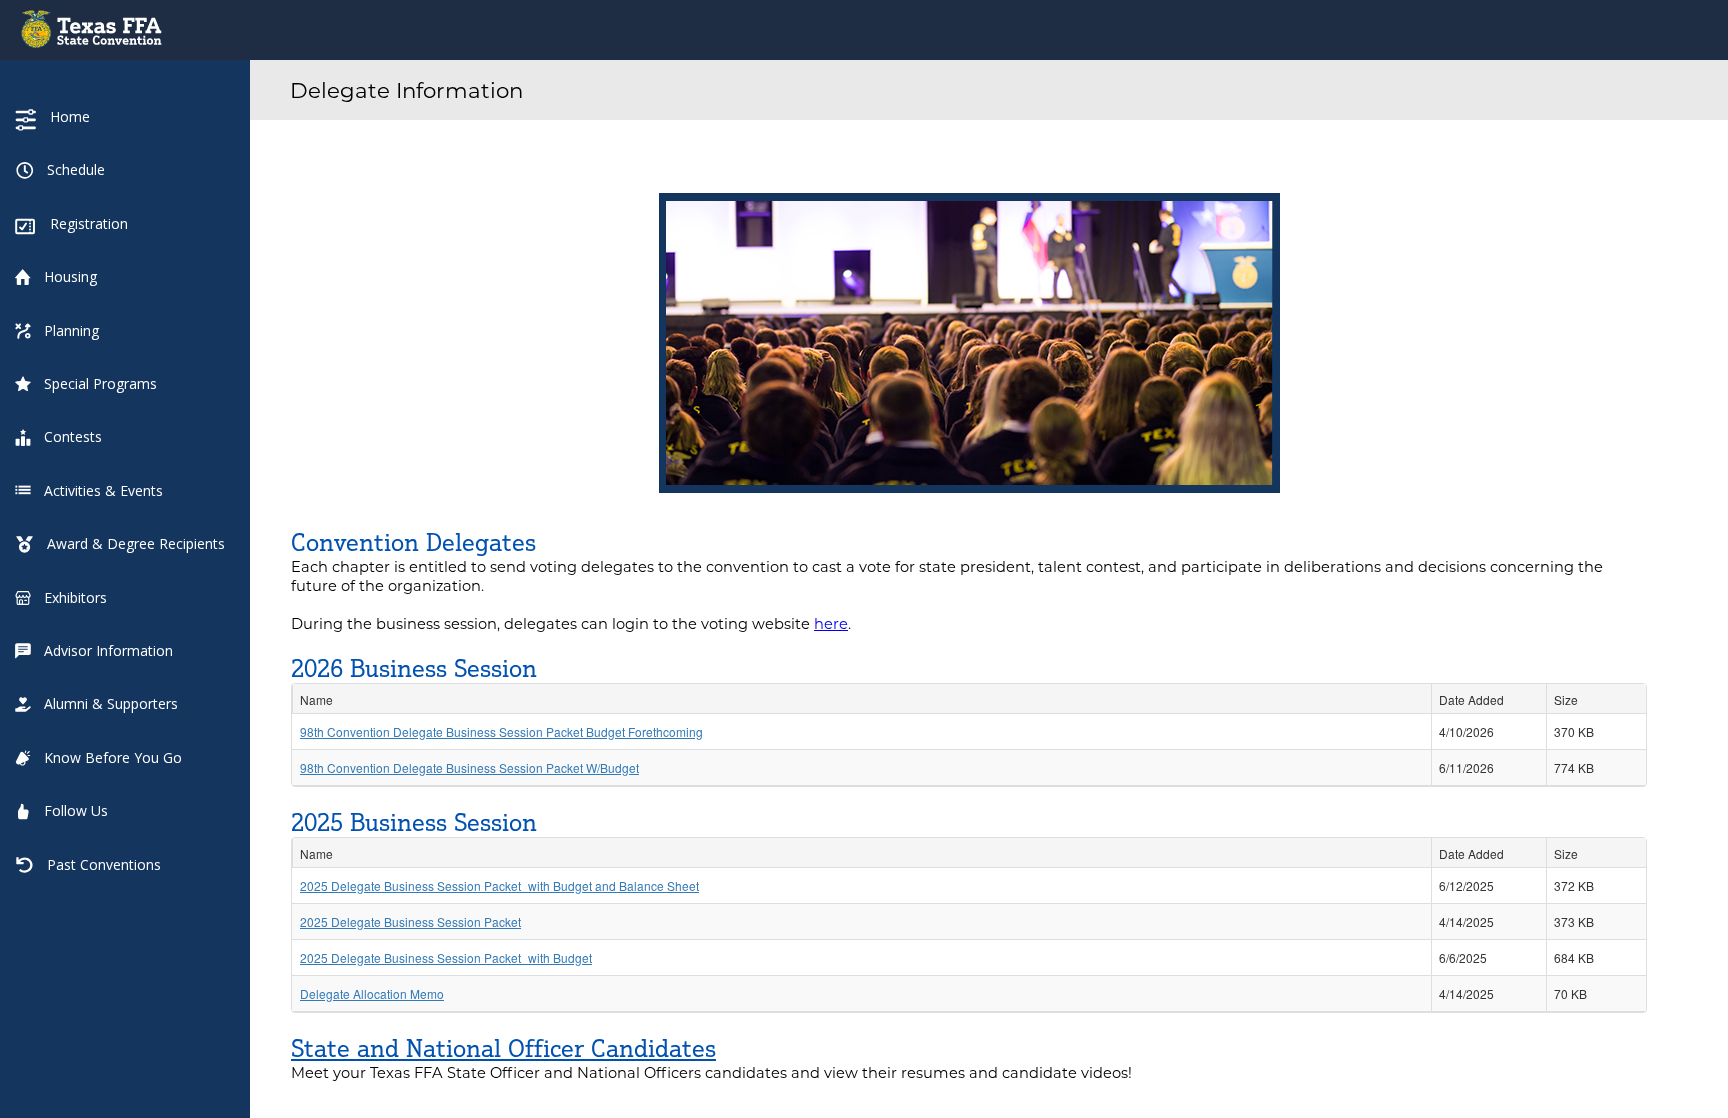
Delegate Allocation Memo (372, 993)
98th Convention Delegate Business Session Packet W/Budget (469, 767)
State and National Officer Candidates (503, 1048)
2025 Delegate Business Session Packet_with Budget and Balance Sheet (499, 885)
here (831, 623)
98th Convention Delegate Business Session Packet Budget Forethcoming (501, 731)
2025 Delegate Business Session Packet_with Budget (446, 957)
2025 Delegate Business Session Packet (410, 921)
